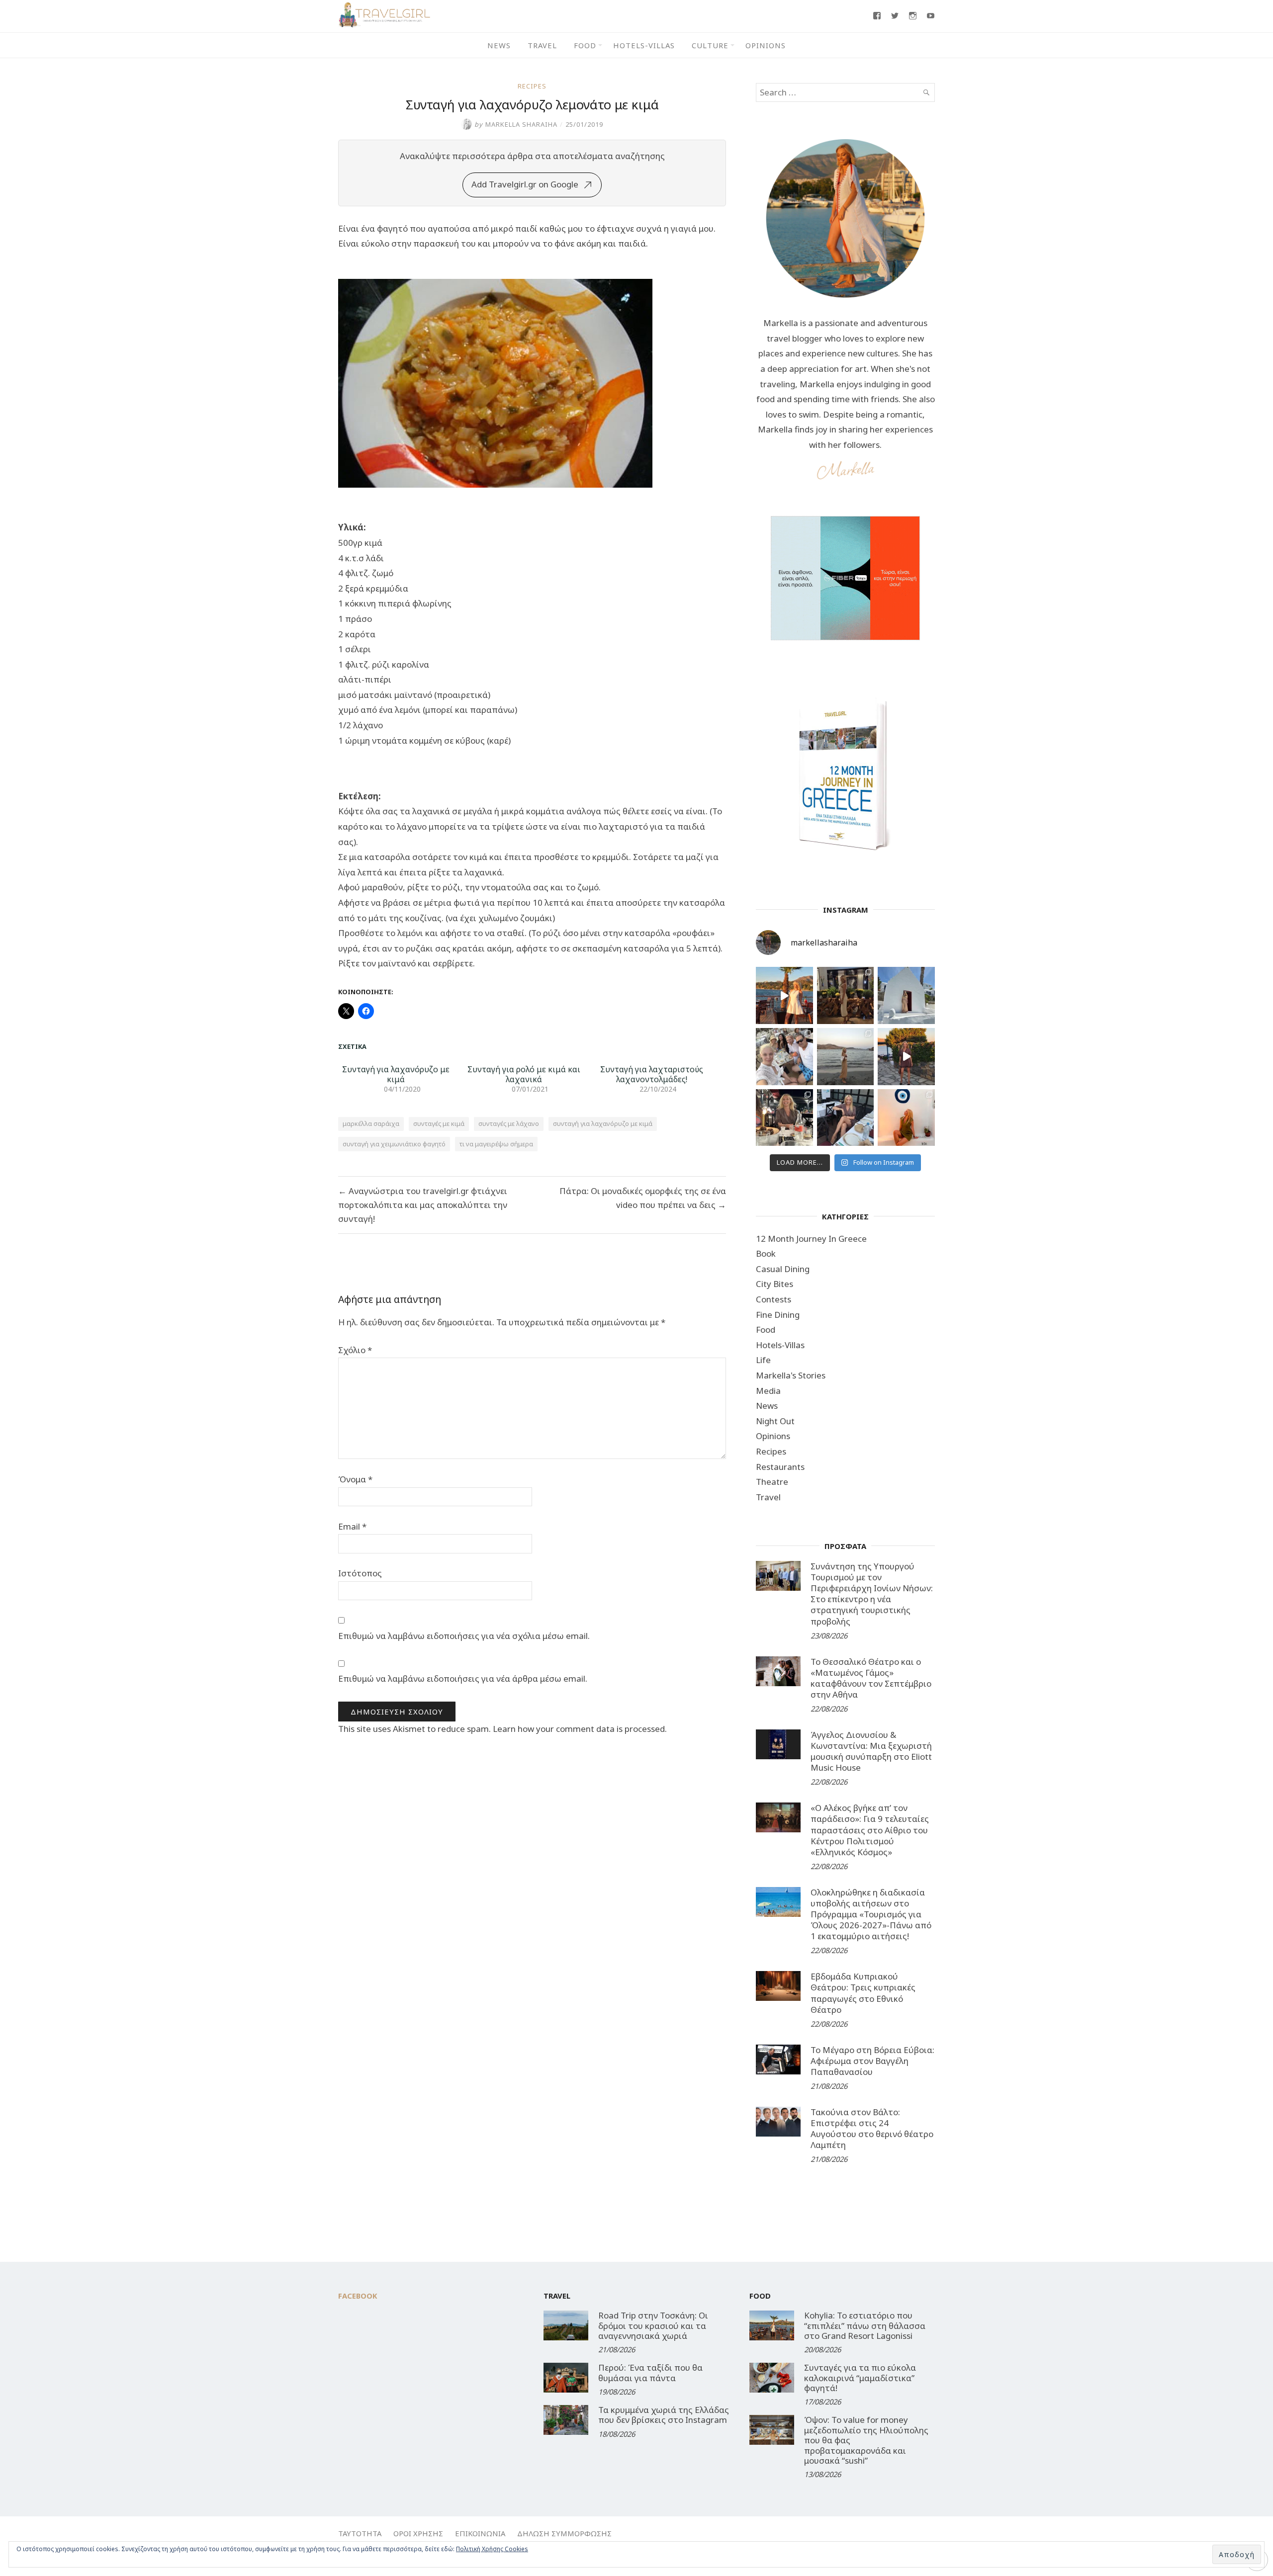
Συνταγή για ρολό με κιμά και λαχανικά (524, 1074)
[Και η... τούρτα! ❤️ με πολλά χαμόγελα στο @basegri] (784, 1118)
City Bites (774, 1284)
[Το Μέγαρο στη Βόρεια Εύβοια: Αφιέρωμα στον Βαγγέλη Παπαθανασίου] (778, 2060)
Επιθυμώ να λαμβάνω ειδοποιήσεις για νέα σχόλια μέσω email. (464, 1636)
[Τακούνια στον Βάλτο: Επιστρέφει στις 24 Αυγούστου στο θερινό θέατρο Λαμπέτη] (778, 2122)
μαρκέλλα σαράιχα (371, 1123)
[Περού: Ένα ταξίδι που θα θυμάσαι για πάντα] (566, 2378)
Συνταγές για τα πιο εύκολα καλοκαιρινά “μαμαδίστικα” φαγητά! (860, 2378)
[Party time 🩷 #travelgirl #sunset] (846, 1057)
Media (768, 1391)
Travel (542, 45)
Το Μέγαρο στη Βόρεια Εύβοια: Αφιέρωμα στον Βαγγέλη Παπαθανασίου (872, 2061)
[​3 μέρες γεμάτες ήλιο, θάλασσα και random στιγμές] (906, 1118)
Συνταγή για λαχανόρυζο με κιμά (396, 1074)
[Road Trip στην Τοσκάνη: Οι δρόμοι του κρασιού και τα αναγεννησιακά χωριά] (566, 2325)
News (499, 45)
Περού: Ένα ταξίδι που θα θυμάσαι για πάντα (650, 2372)
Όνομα (355, 1479)
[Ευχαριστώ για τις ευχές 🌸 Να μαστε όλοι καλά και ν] (846, 995)
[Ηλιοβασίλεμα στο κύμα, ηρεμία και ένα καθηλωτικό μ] (784, 995)
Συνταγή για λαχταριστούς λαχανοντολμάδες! (652, 1074)
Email (352, 1526)
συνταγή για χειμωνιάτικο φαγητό (394, 1144)
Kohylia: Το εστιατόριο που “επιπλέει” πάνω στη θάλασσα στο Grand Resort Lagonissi (865, 2325)
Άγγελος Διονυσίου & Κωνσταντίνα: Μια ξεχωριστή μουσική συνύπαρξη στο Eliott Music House (871, 1751)
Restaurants (780, 1467)
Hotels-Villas (644, 45)
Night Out (775, 1421)
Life (763, 1360)
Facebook (358, 2296)
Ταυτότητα (360, 2533)
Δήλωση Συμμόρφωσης (564, 2533)
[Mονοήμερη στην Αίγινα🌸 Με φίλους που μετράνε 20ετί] (784, 1057)
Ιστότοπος (360, 1573)
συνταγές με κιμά (439, 1123)
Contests (773, 1299)
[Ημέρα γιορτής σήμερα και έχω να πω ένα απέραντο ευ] (846, 1118)
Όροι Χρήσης (418, 2533)
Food (585, 45)
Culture (710, 45)
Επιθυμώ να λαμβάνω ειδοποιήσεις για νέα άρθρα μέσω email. (463, 1678)
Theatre (772, 1482)
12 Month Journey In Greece (811, 1239)
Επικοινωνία (480, 2533)
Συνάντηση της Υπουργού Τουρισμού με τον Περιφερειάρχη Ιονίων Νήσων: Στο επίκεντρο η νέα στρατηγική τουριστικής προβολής (872, 1593)
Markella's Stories (791, 1375)
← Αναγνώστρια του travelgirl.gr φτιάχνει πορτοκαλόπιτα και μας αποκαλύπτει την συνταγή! (423, 1205)
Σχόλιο (355, 1350)
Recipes (532, 86)
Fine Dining (778, 1315)
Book (766, 1253)
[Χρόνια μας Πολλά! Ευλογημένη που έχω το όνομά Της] (906, 995)
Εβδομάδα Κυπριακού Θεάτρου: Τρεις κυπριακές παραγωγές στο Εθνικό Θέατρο (863, 1993)
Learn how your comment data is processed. (580, 1729)
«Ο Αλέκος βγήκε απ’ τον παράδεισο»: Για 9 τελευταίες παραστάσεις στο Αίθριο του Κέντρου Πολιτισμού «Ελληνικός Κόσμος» (870, 1830)
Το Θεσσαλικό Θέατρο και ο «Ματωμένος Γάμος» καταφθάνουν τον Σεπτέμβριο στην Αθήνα (871, 1678)
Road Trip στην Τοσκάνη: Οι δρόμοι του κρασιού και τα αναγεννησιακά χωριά (653, 2325)
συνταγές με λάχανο (509, 1123)
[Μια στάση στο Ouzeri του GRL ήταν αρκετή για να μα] (906, 1057)
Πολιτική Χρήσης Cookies (492, 2549)
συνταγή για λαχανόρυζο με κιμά (603, 1123)
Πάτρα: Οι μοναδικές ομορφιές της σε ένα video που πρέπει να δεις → (643, 1198)
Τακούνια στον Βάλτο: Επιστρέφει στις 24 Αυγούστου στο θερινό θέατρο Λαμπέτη (872, 2128)
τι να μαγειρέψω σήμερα (496, 1144)
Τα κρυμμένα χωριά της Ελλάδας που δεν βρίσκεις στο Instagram (664, 2415)
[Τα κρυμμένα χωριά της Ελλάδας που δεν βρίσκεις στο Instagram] (566, 2420)
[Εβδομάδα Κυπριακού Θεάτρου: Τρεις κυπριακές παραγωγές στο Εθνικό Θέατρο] (778, 1986)
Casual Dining (783, 1269)
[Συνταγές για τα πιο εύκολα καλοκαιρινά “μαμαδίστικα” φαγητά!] (772, 2378)
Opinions (766, 45)
